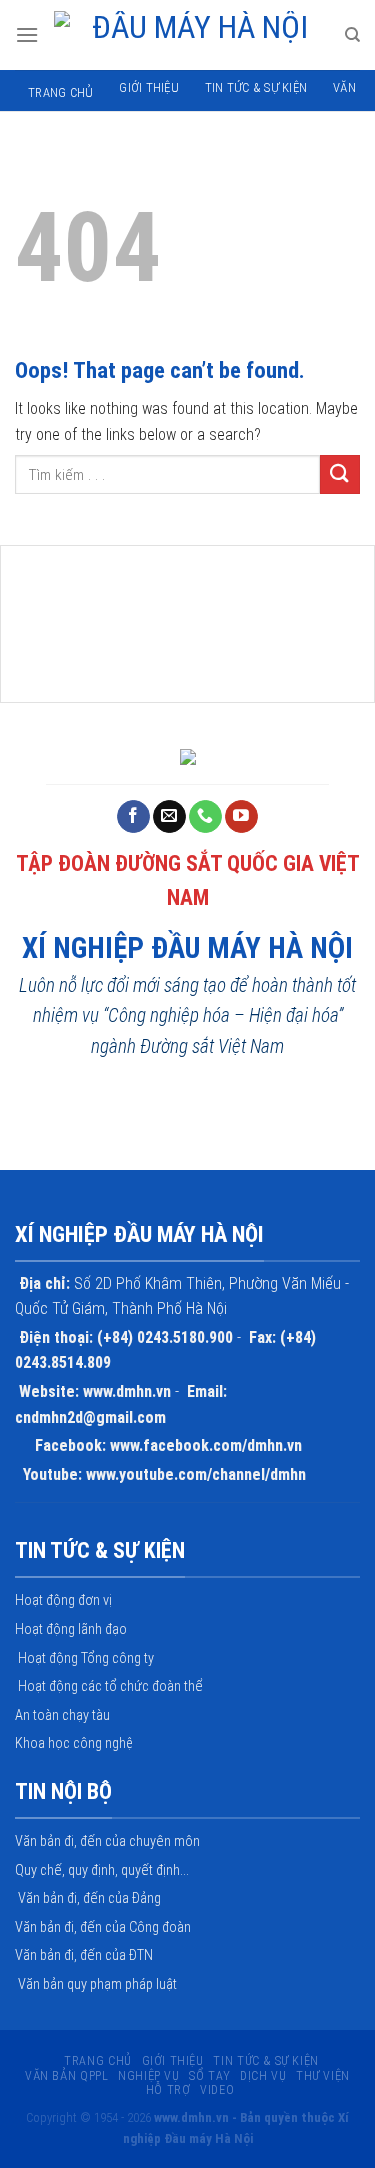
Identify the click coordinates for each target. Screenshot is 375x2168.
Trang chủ (60, 92)
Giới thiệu (149, 87)
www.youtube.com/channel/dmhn (196, 1474)
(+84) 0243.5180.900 (165, 1337)
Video (217, 2090)
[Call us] (205, 817)
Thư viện (323, 2076)
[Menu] (27, 34)
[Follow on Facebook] (133, 817)
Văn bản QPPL (66, 2076)
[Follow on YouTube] (241, 817)
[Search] (352, 35)
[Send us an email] (169, 817)
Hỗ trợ (168, 2090)
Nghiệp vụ (149, 2076)
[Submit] (340, 474)
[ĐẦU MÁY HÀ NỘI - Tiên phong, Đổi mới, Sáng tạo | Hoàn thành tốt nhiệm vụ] (191, 35)
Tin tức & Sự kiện (256, 87)
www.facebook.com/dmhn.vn (206, 1445)
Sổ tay (209, 2076)
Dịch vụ (263, 2076)
